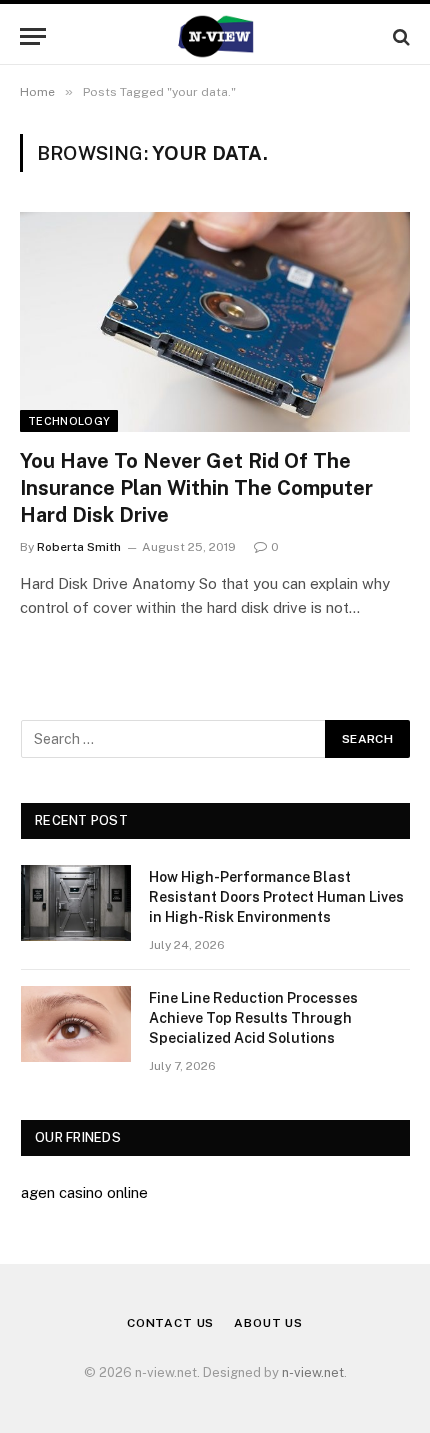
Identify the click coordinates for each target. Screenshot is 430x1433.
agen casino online (84, 1192)
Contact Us (170, 1323)
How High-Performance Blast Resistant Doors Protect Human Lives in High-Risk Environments (276, 897)
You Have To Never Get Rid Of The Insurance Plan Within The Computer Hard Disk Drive (196, 488)
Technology (69, 421)
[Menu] (33, 36)
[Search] (399, 36)
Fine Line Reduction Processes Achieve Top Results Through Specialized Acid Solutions (253, 1018)
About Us (268, 1323)
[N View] (214, 36)
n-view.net (313, 1372)
